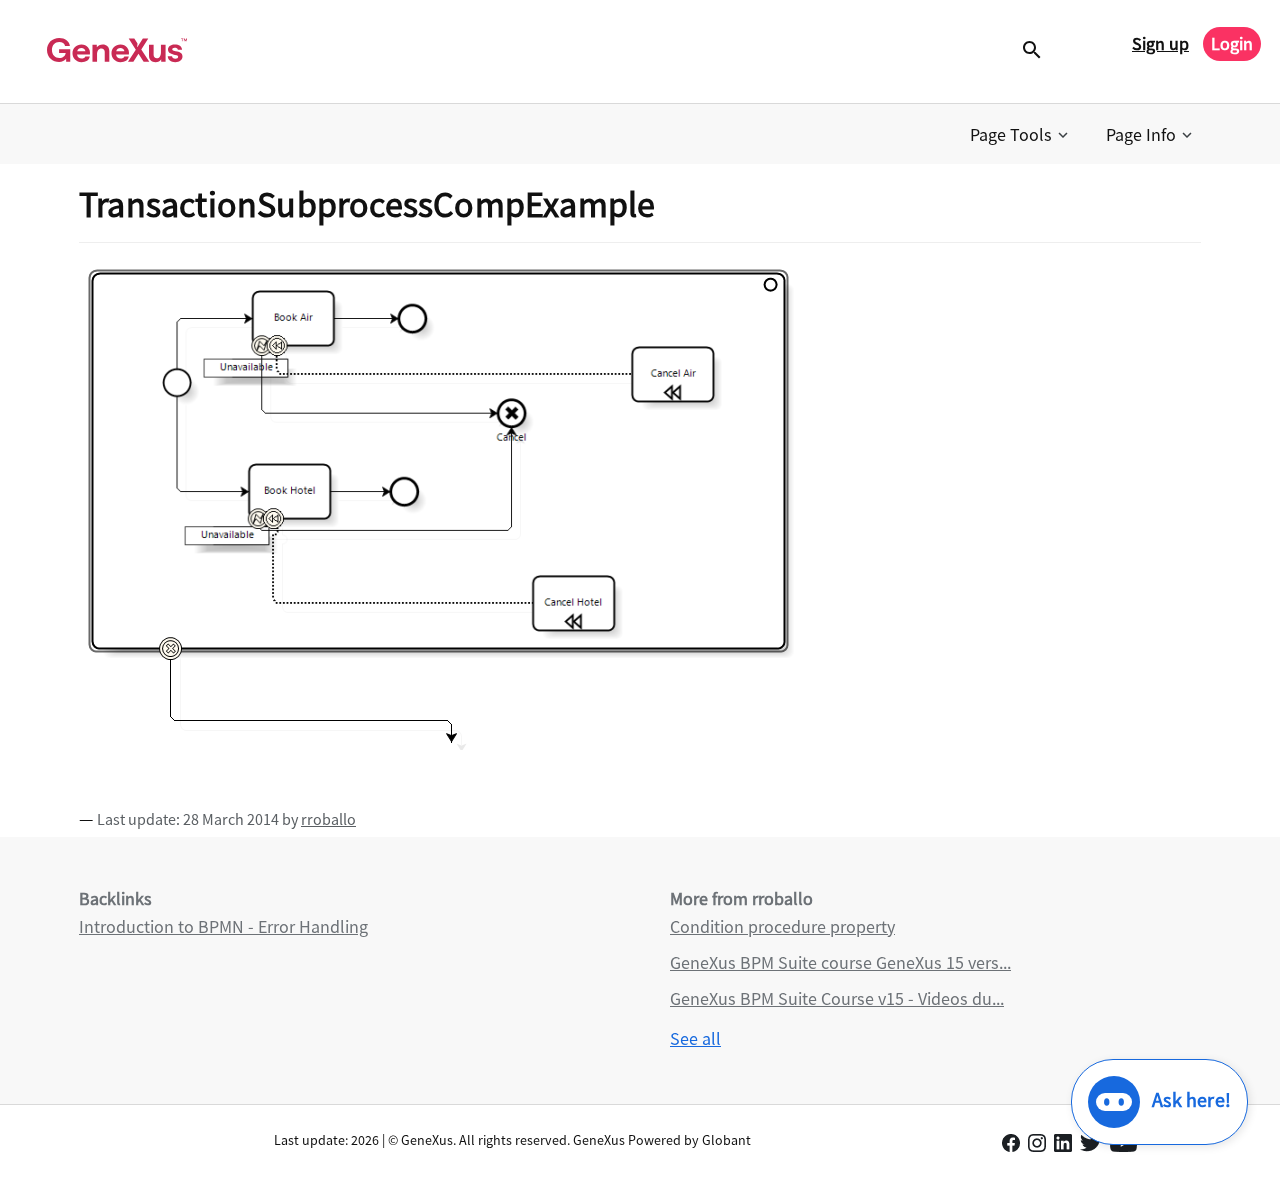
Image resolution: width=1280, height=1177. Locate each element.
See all (695, 1038)
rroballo (328, 819)
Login (1232, 43)
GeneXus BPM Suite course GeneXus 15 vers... (840, 962)
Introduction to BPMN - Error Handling (223, 926)
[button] (1021, 135)
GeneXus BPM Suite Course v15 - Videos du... (837, 998)
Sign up (1160, 43)
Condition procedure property (782, 926)
